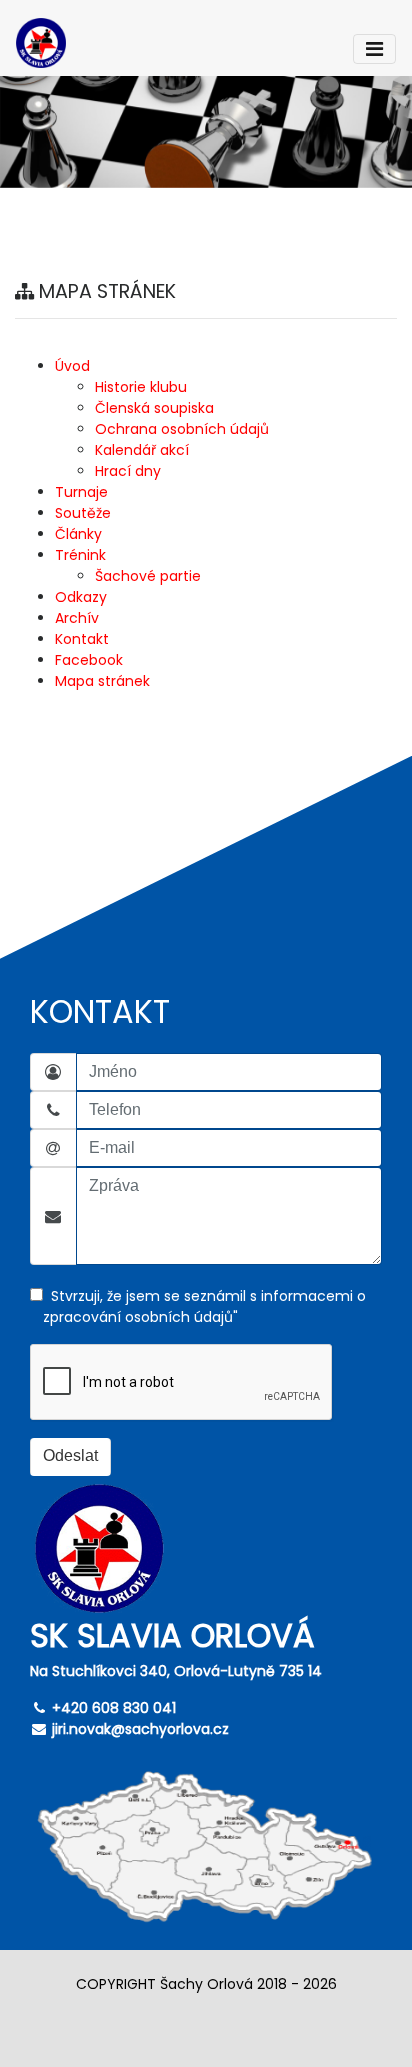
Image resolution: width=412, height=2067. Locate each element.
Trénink (80, 555)
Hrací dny (128, 471)
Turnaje (81, 492)
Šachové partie (148, 576)
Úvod (72, 366)
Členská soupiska (154, 408)
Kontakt (82, 639)
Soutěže (83, 513)
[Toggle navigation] (374, 49)
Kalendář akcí (142, 450)
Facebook (89, 660)
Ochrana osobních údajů (182, 429)
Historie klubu (141, 387)
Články (78, 534)
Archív (77, 618)
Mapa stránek (102, 681)
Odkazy (81, 597)
